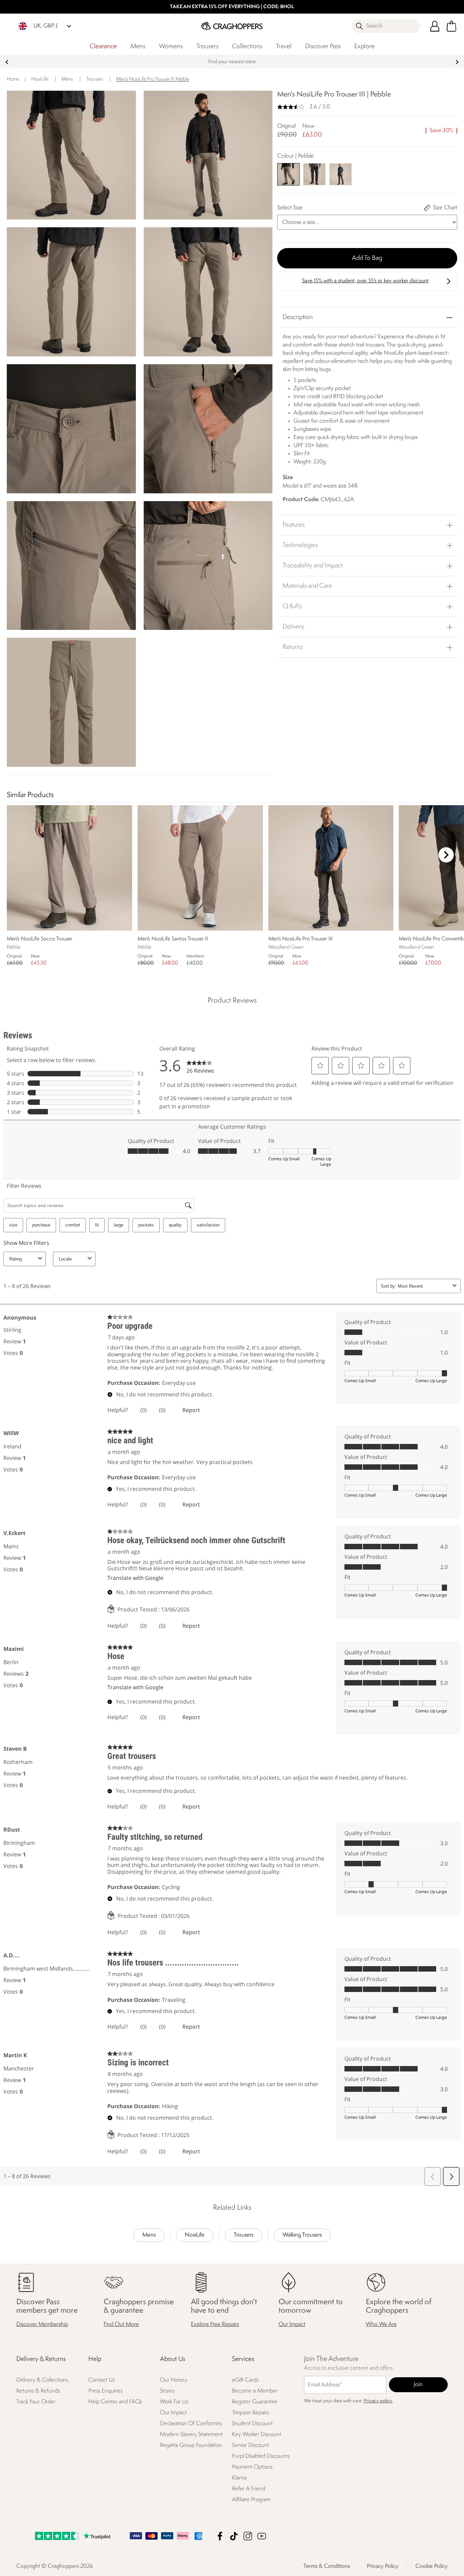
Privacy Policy (383, 2566)
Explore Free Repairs (215, 2325)
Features (294, 525)
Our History (174, 2380)
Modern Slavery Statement (191, 2435)
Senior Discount (251, 2446)
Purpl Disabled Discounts (261, 2457)
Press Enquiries (105, 2391)
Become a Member (255, 2391)
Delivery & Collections (42, 2380)
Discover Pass (323, 47)
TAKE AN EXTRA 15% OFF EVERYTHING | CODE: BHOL (232, 7)
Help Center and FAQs (115, 2402)
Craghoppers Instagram (248, 2536)
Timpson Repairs (251, 2413)
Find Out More (121, 2325)
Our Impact (292, 2325)
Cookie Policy (432, 2566)
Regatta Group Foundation (191, 2446)
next (457, 62)
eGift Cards (245, 2380)
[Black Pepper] (314, 174)
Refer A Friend (249, 2489)
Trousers (207, 47)
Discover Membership (42, 2325)
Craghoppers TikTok (234, 2536)
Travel (284, 47)
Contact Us (102, 2380)
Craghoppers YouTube (262, 2536)
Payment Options (252, 2467)
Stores (167, 2391)
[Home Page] (232, 26)
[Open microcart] (451, 26)
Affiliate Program (251, 2500)
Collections (247, 47)
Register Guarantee (255, 2402)
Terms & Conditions (327, 2566)
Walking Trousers (302, 2235)
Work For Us (174, 2402)
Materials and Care (307, 586)
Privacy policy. (378, 2402)
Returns (293, 647)
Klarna (239, 2478)
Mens (138, 47)
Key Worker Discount (257, 2435)
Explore (364, 47)
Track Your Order (36, 2402)
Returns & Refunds (38, 2391)
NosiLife (195, 2235)
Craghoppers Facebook (220, 2536)
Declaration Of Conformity (191, 2424)
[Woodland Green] (340, 174)
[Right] (446, 855)
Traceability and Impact (313, 566)
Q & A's (292, 606)
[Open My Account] (435, 26)
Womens (171, 47)
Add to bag (367, 258)
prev (7, 62)
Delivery (293, 627)
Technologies (300, 545)
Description (298, 317)
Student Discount (252, 2424)
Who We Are (381, 2325)
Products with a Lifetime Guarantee (232, 62)
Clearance (103, 47)
